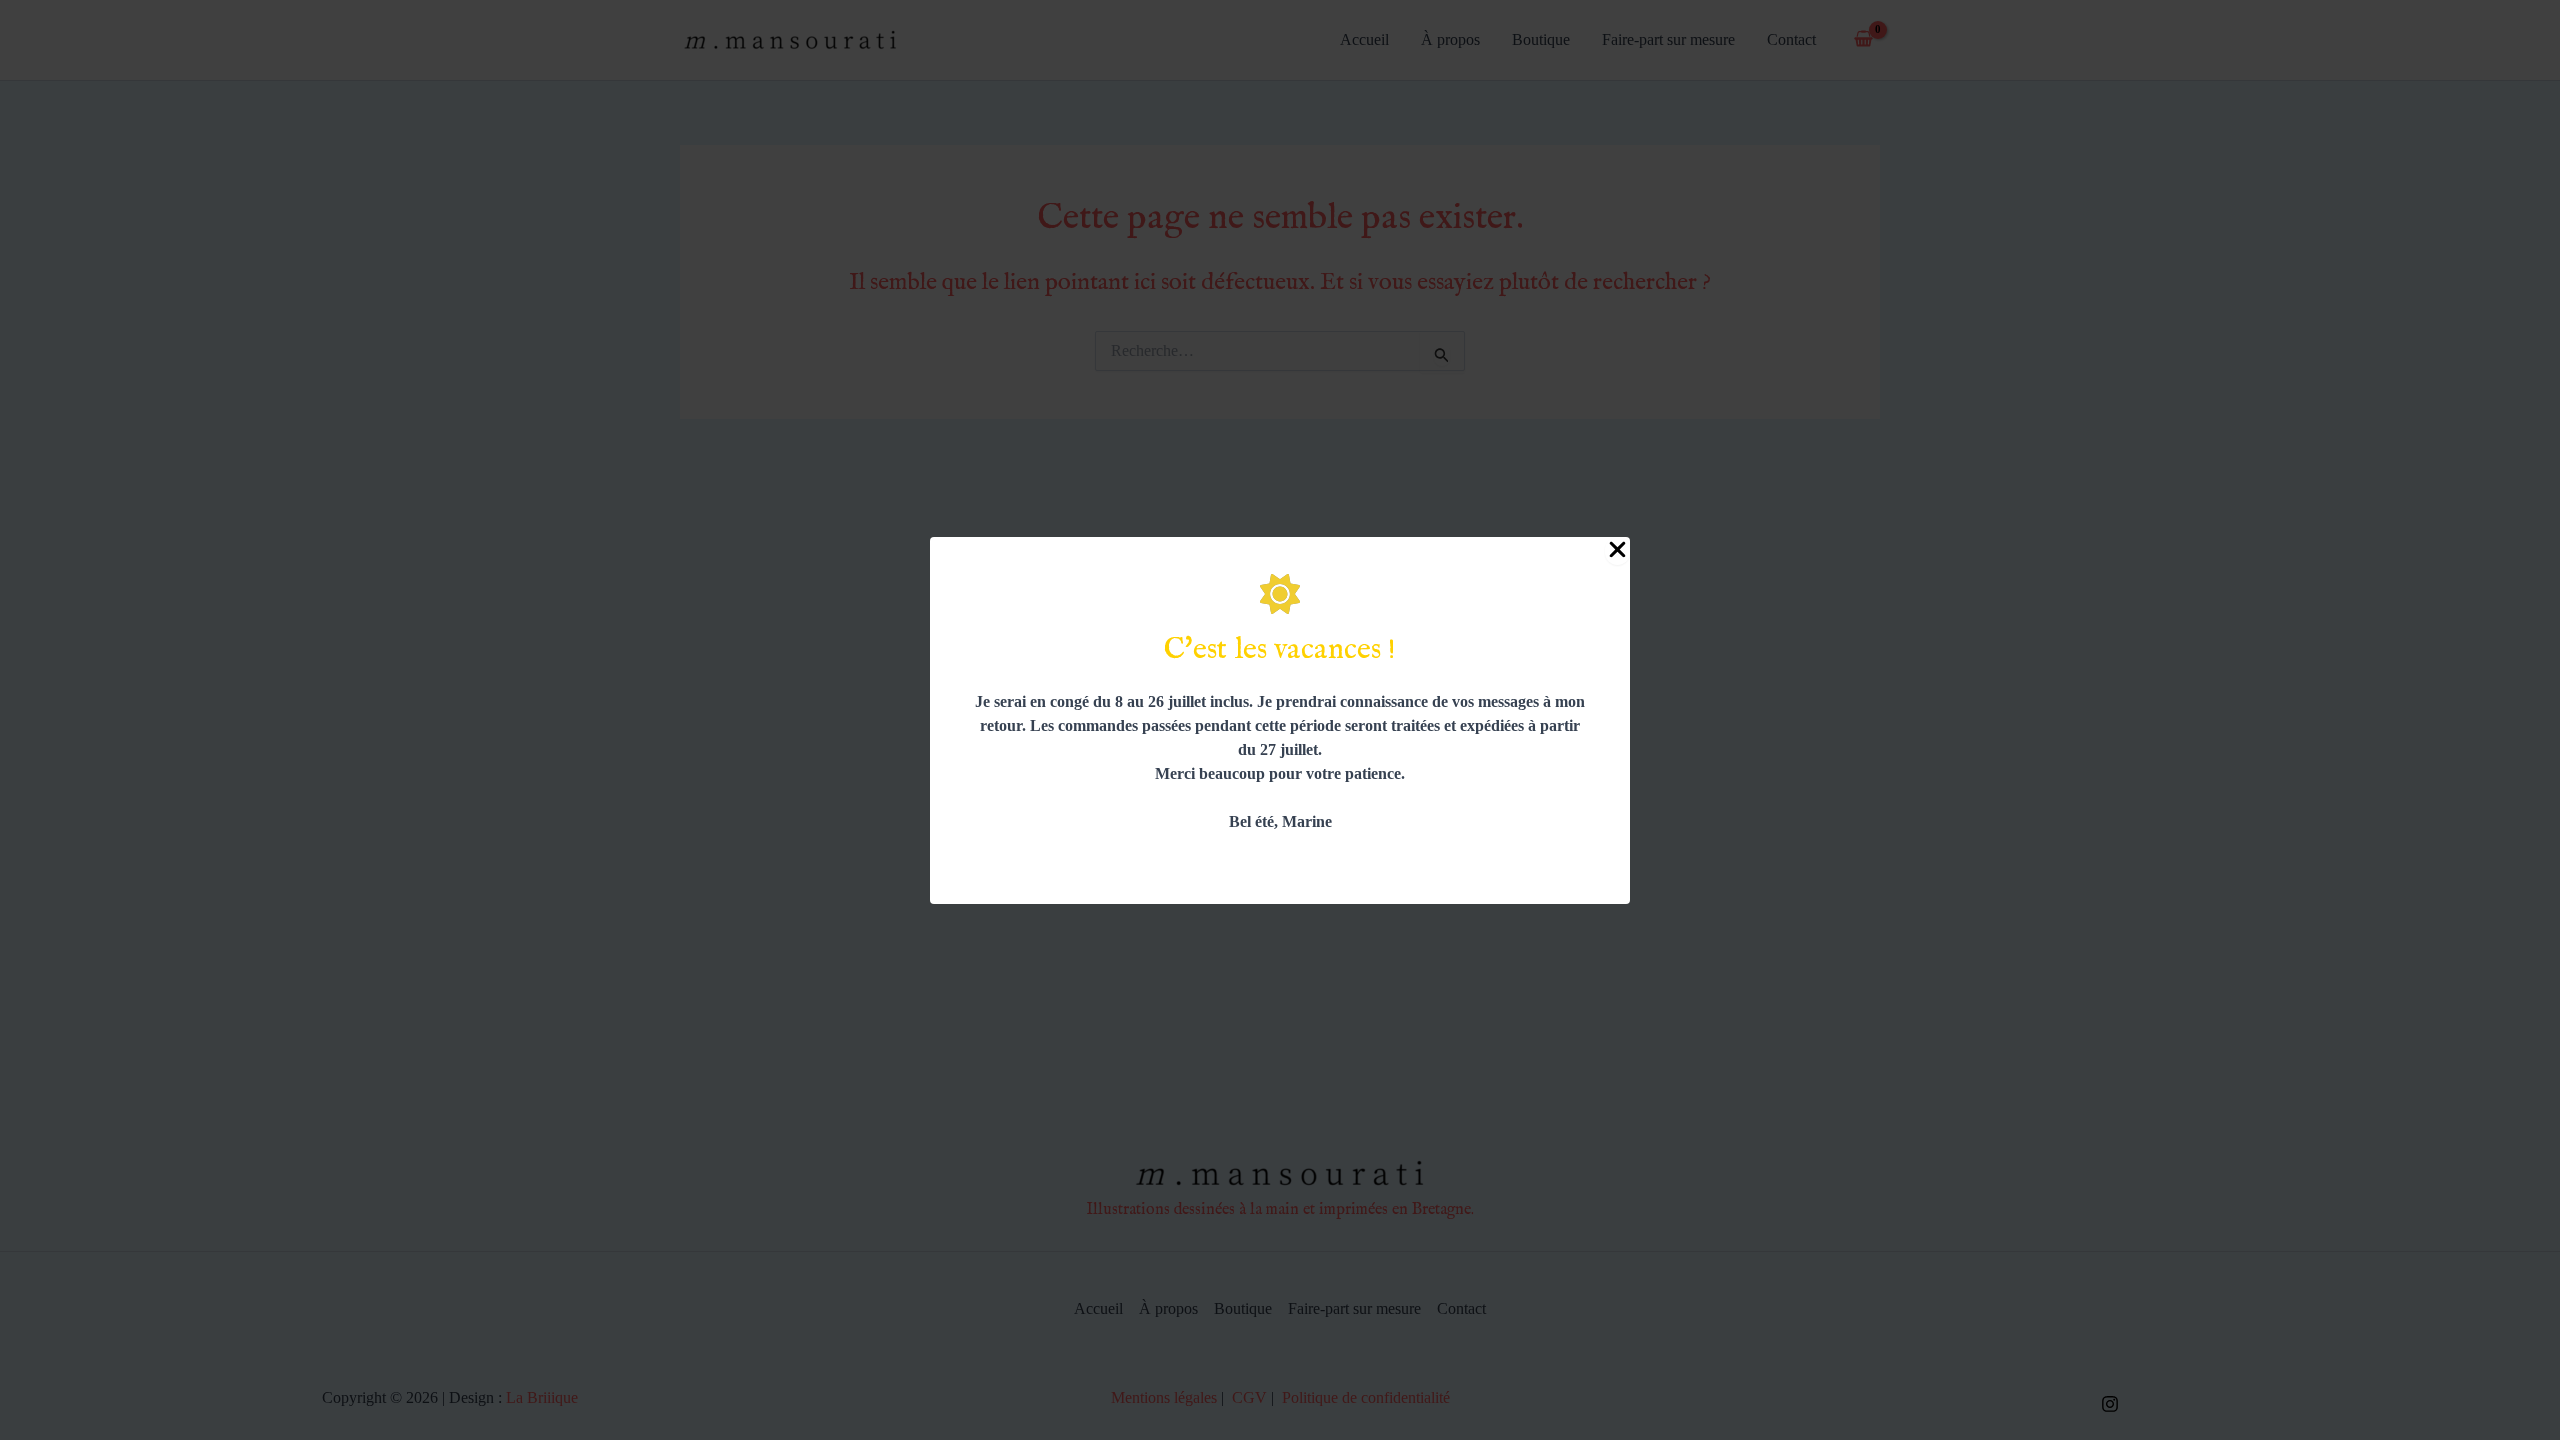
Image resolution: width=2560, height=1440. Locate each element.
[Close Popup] (1617, 551)
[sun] (1280, 594)
